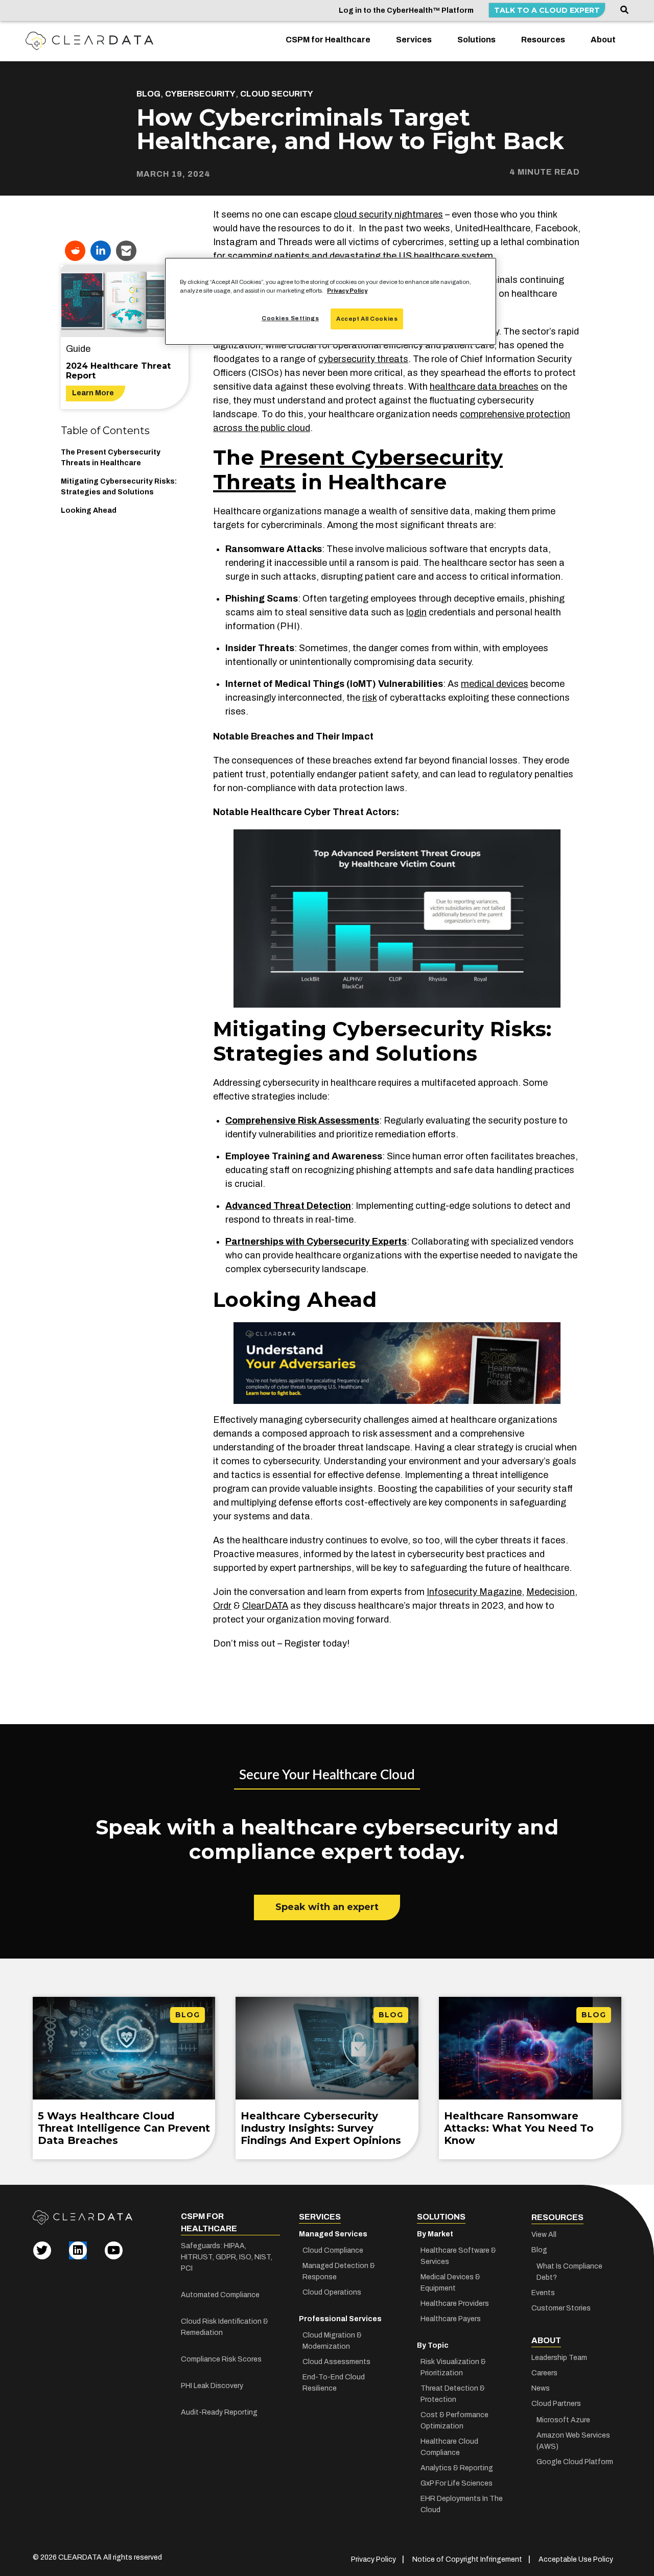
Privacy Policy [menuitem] (373, 2559)
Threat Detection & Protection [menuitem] (453, 2394)
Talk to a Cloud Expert (547, 10)
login (416, 612)
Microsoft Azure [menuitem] (563, 2420)
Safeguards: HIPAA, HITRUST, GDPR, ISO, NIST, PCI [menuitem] (227, 2257)
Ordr (222, 1606)
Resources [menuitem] (543, 40)
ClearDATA (265, 1606)
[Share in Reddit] (75, 251)
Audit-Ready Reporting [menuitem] (219, 2412)
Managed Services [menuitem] (333, 2234)
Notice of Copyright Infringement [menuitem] (467, 2559)
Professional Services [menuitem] (340, 2319)
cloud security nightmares (388, 214)
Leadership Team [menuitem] (559, 2358)
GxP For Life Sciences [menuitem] (457, 2483)
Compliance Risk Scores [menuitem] (221, 2359)
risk (369, 698)
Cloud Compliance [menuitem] (333, 2250)
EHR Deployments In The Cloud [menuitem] (462, 2504)
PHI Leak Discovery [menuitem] (212, 2386)
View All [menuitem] (544, 2235)
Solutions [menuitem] (476, 40)
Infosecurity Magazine (474, 1592)
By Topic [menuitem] (433, 2345)
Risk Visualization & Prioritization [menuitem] (453, 2367)
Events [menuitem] (543, 2293)
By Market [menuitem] (435, 2234)
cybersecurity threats (363, 359)
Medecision (551, 1592)
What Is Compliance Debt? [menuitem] (569, 2272)
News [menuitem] (541, 2388)
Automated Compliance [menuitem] (220, 2295)
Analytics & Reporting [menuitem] (457, 2468)
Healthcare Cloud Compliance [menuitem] (449, 2447)
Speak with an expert (327, 1907)
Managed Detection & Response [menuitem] (339, 2271)
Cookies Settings (290, 318)
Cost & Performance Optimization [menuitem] (454, 2420)
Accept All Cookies (367, 319)
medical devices (495, 684)
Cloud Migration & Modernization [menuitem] (332, 2341)
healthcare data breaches (484, 387)
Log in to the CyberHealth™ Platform (406, 10)
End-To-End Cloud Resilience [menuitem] (334, 2383)
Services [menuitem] (414, 40)
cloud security (277, 94)
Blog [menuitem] (539, 2250)
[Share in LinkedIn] (101, 251)
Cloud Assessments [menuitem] (336, 2362)
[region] (331, 301)
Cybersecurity (200, 94)
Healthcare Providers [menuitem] (455, 2304)
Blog (148, 94)
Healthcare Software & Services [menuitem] (458, 2256)
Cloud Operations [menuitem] (332, 2292)
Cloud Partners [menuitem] (556, 2404)
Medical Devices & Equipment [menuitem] (450, 2283)
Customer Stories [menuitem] (561, 2308)
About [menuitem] (603, 40)
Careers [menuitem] (544, 2373)
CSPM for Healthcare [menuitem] (328, 40)
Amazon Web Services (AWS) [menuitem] (573, 2441)
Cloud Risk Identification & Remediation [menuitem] (225, 2327)
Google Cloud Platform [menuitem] (575, 2462)
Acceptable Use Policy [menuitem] (576, 2559)
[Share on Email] (126, 251)
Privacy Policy (347, 291)
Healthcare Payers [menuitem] (451, 2319)
